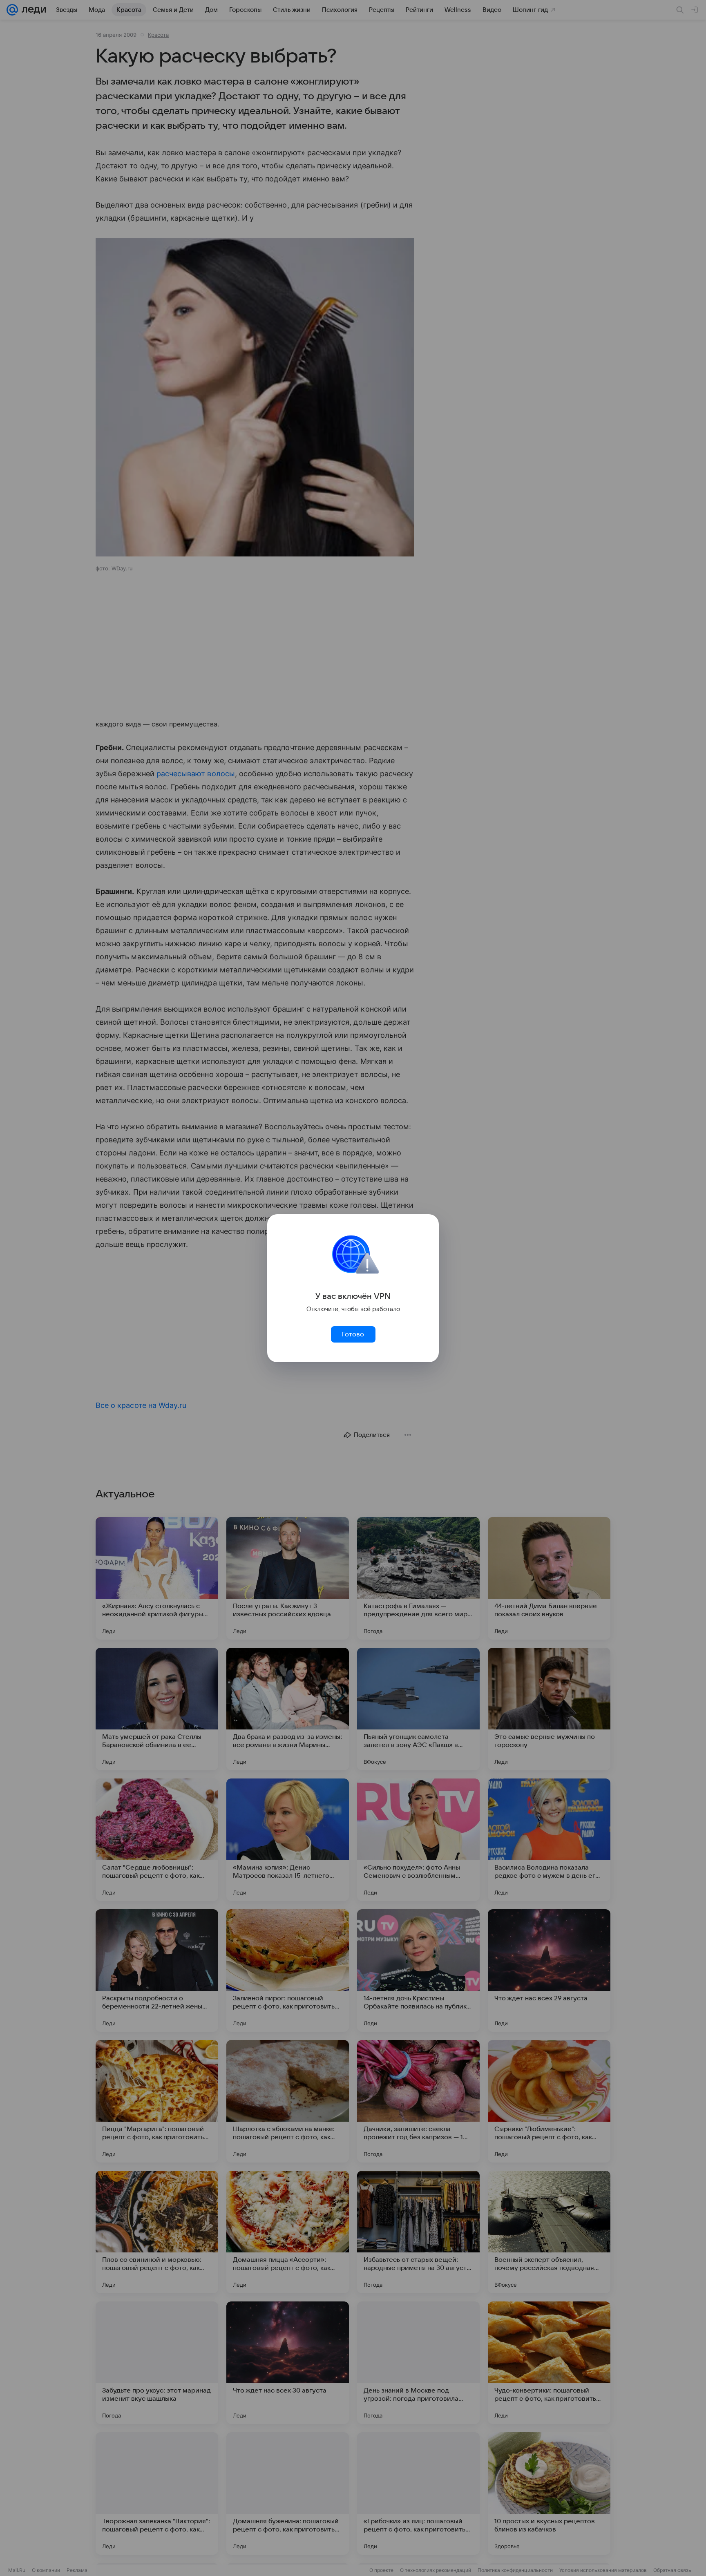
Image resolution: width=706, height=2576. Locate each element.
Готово (353, 1334)
